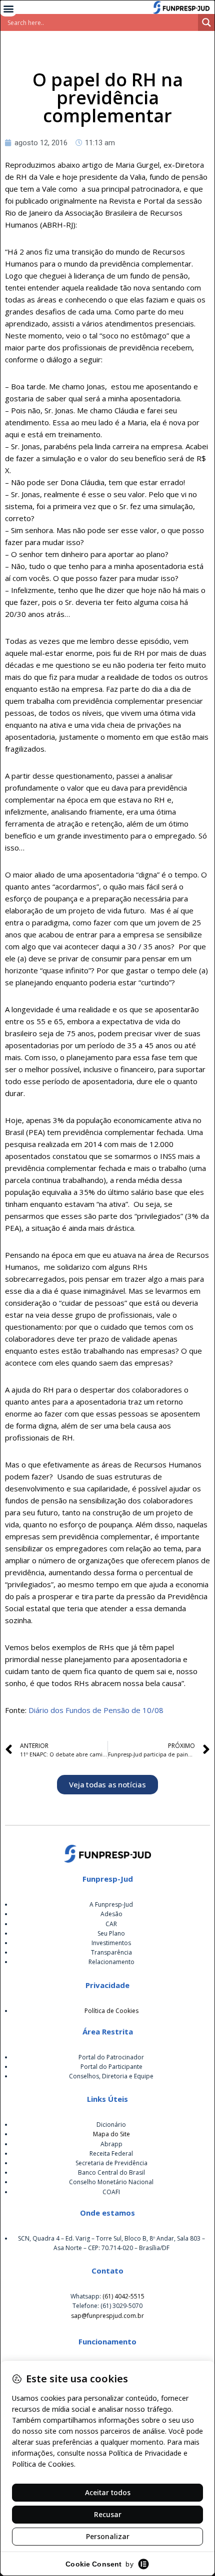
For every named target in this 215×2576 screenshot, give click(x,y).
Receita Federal (111, 2153)
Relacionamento (111, 1962)
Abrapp (111, 2144)
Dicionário (111, 2125)
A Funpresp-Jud (111, 1904)
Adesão (111, 1914)
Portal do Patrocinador (111, 2057)
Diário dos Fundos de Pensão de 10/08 (96, 1710)
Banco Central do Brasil (111, 2172)
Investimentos (111, 1943)
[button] (8, 8)
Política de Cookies (111, 2011)
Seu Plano (111, 1933)
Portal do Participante (111, 2067)
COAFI (111, 2192)
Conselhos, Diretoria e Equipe (111, 2076)
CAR (111, 1924)
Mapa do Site (111, 2134)
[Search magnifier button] (206, 22)
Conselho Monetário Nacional (111, 2182)
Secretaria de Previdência (111, 2163)
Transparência (111, 1952)
